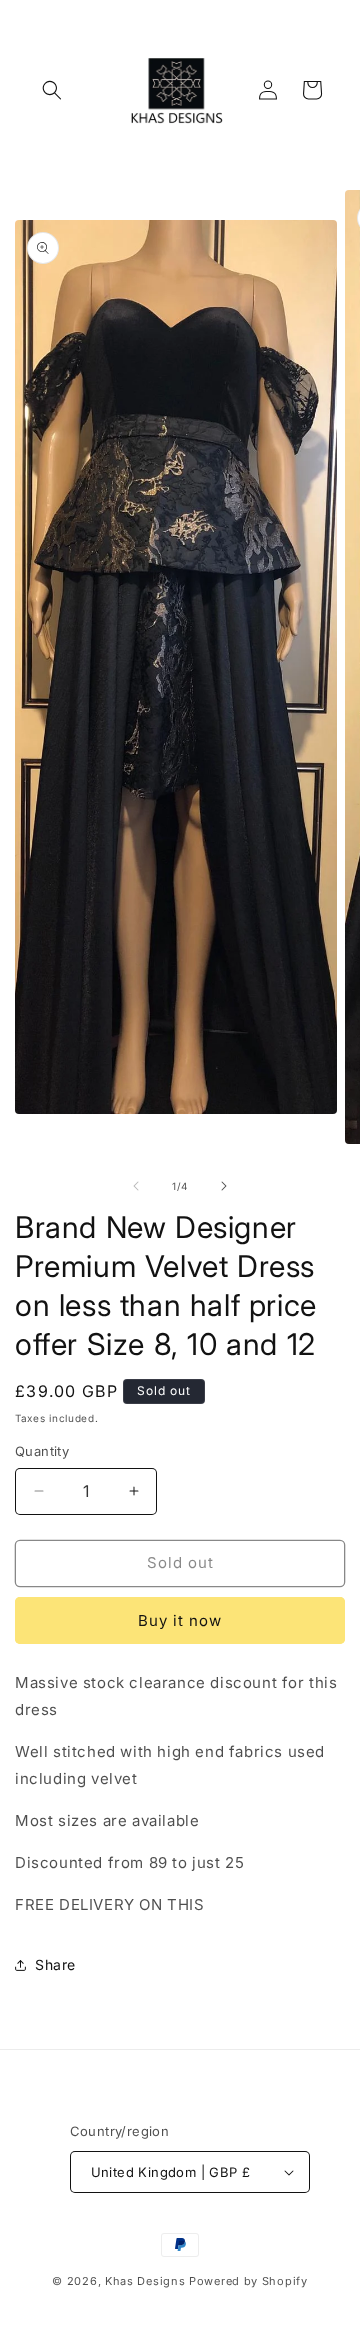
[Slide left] (136, 1186)
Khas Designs (145, 2281)
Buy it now (180, 1620)
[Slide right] (224, 1186)
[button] (52, 90)
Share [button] (55, 1964)
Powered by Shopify (248, 2281)
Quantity (42, 1451)
